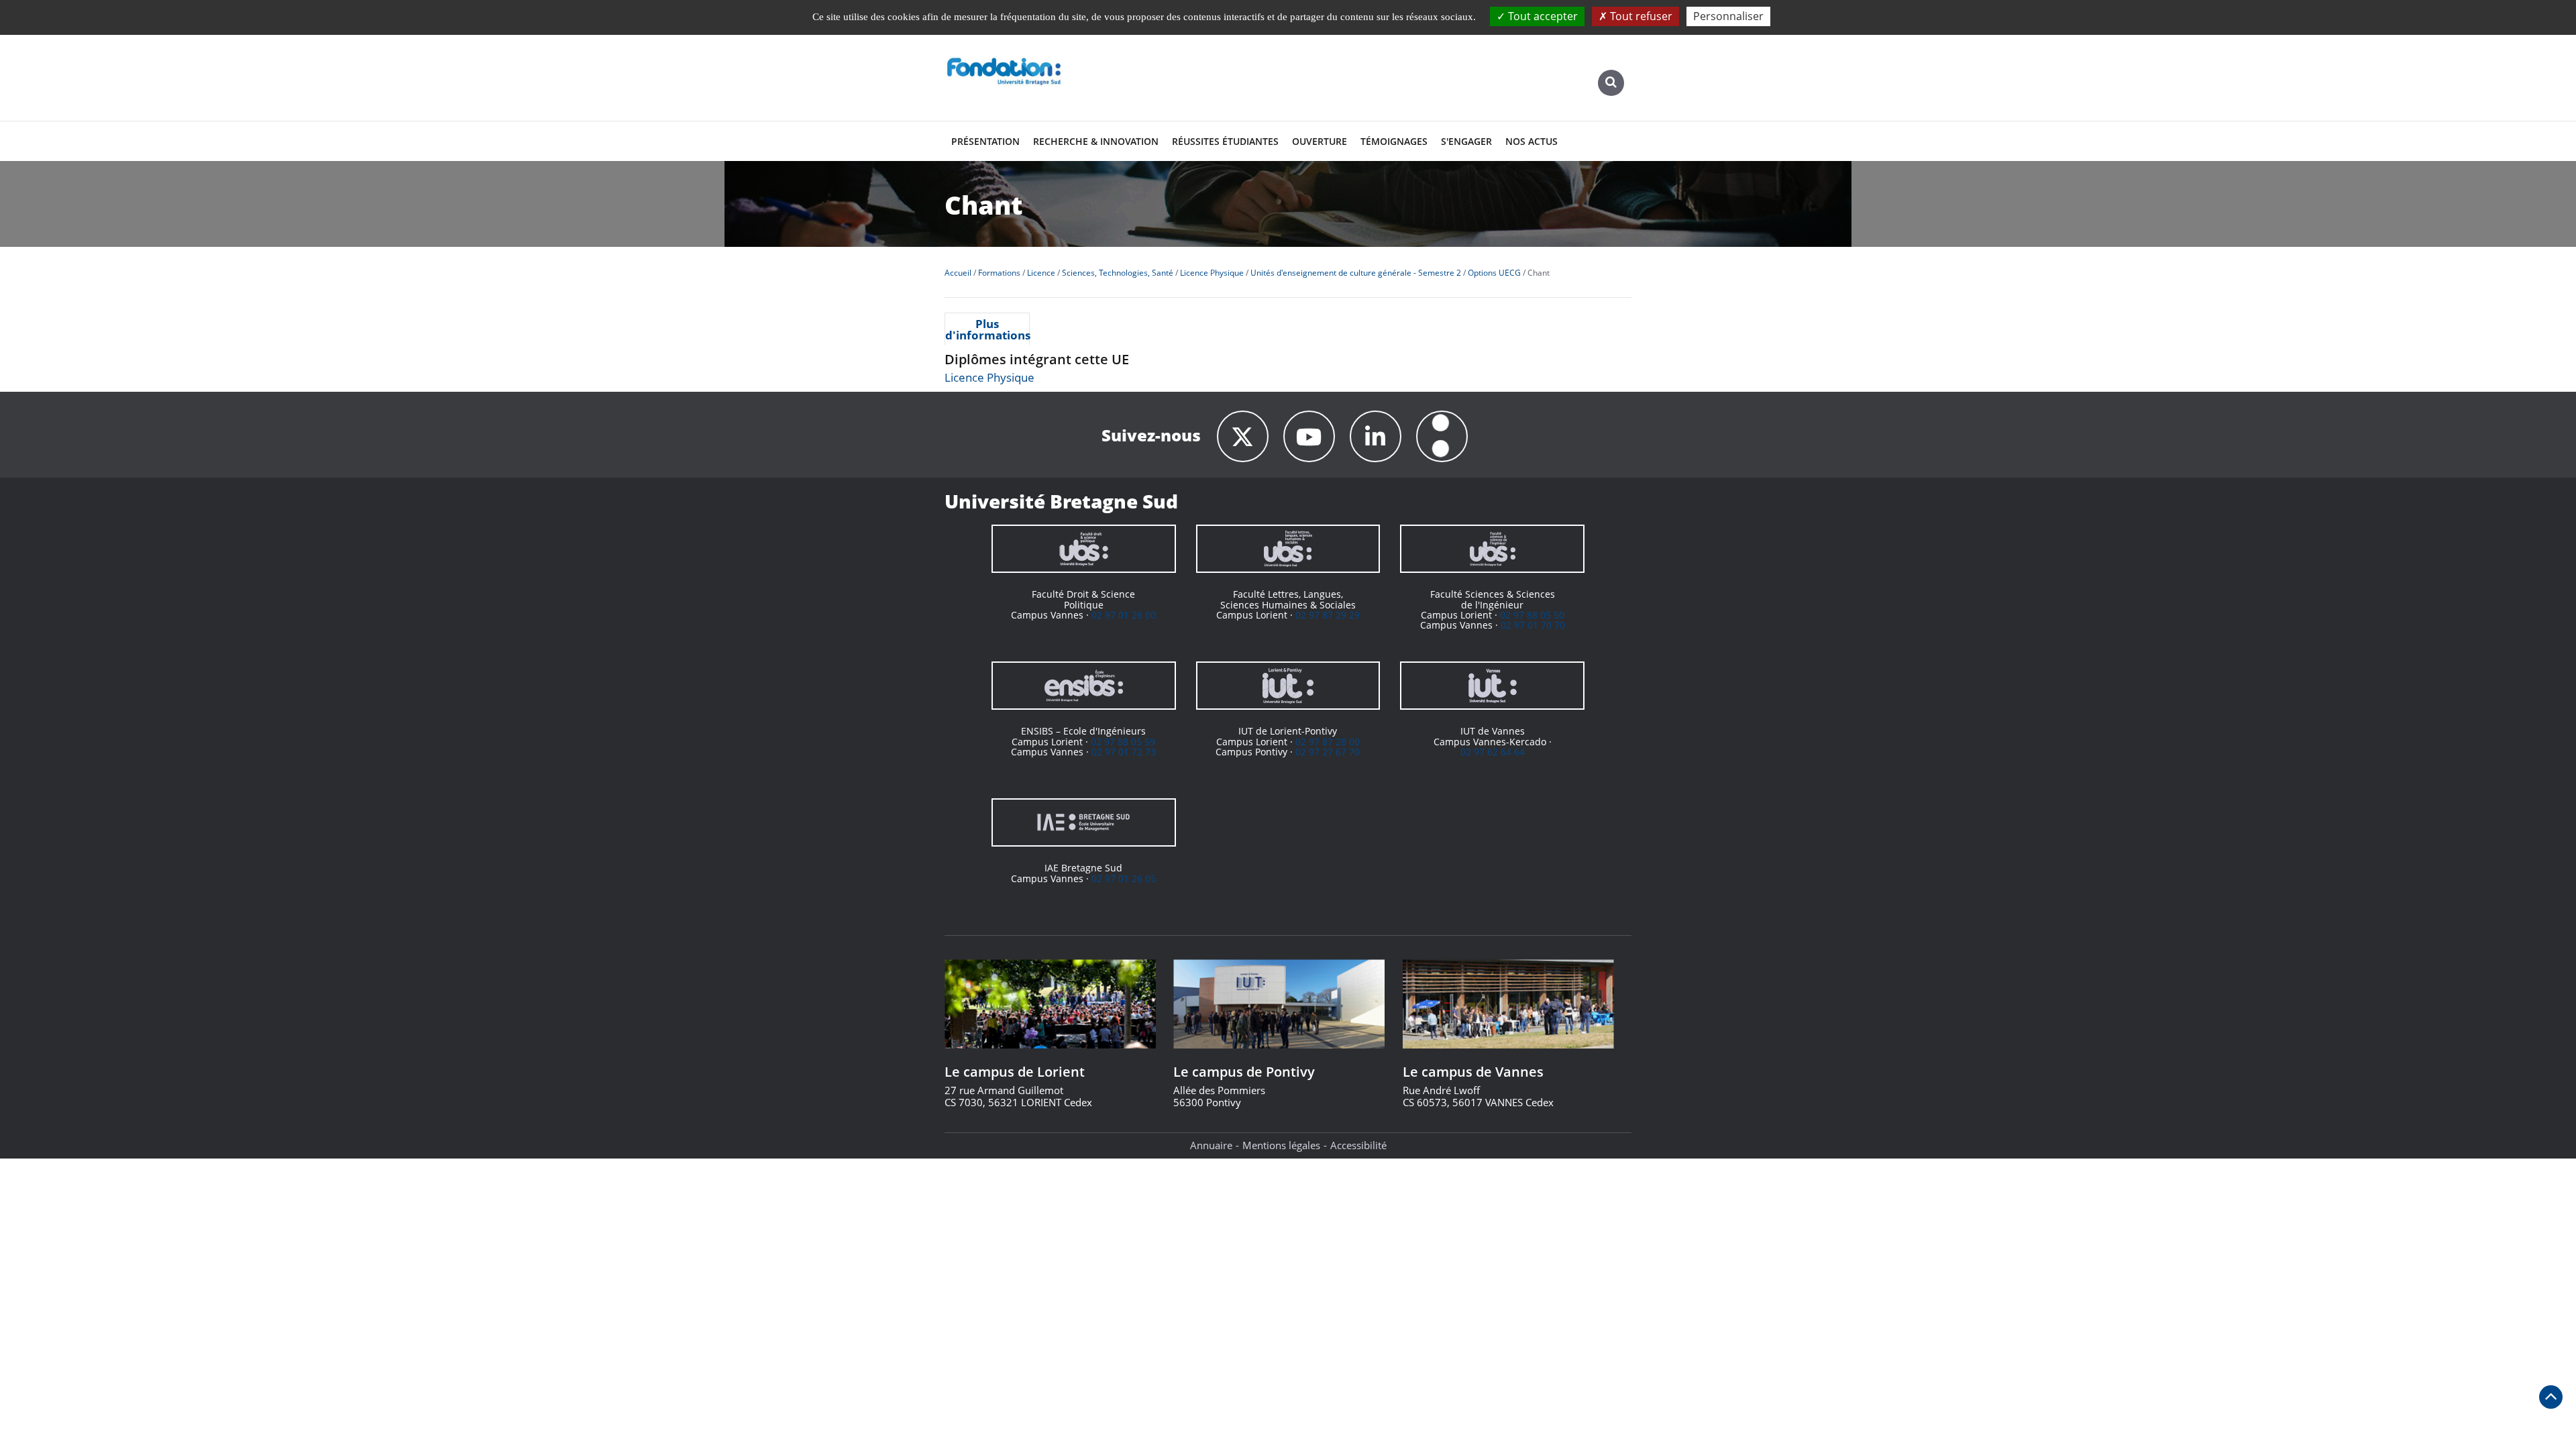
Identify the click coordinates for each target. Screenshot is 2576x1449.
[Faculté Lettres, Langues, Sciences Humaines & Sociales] (1288, 549)
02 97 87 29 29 (1328, 615)
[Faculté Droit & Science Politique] (1084, 549)
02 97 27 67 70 (1328, 752)
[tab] (987, 329)
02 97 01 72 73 (1124, 752)
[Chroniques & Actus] (1442, 436)
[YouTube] (1309, 436)
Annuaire (1211, 1145)
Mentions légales (1281, 1145)
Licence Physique (989, 377)
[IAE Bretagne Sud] (1084, 822)
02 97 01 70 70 (1533, 625)
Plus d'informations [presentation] (987, 329)
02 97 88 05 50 (1532, 615)
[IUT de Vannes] (1492, 686)
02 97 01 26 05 (1124, 878)
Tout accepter (1542, 16)
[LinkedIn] (1376, 436)
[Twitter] (1243, 436)
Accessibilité (1358, 1145)
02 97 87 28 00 (1328, 742)
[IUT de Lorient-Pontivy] (1288, 686)
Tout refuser (1640, 16)
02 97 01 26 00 (1124, 615)
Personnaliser (1728, 16)
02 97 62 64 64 (1493, 752)
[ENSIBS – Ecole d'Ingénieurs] (1084, 686)
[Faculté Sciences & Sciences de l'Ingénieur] (1492, 549)
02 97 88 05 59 (1123, 742)
